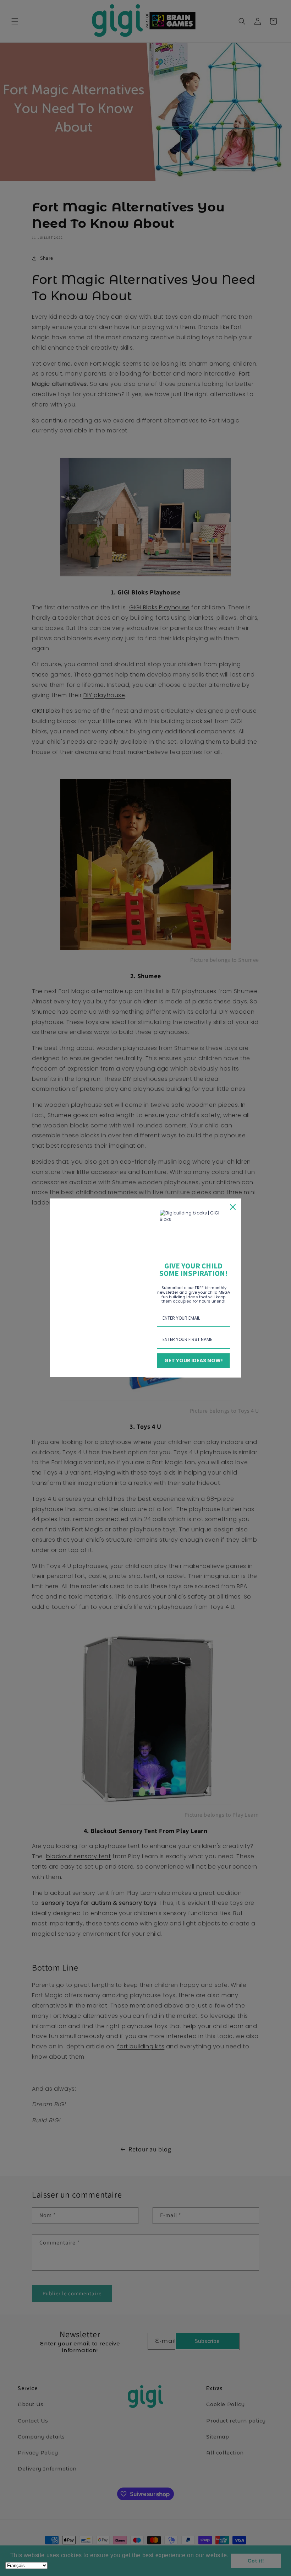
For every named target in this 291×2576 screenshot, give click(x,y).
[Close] (233, 1207)
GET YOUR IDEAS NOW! (194, 1360)
